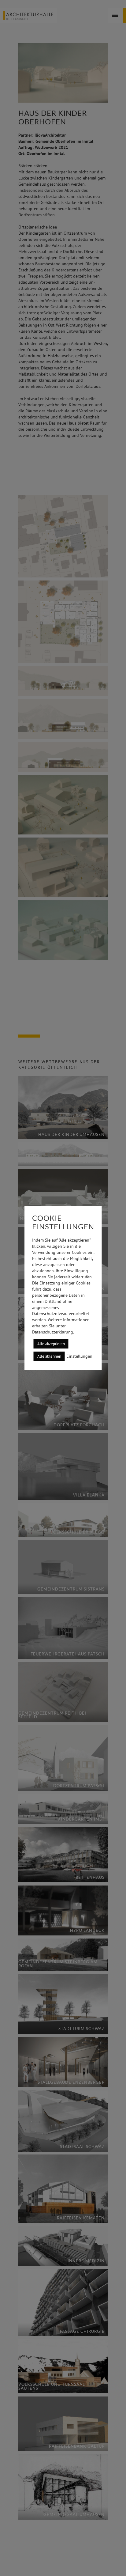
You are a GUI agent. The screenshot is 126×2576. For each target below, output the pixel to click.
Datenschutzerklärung (53, 1332)
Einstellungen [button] (79, 1356)
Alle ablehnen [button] (49, 1356)
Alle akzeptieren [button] (51, 1344)
